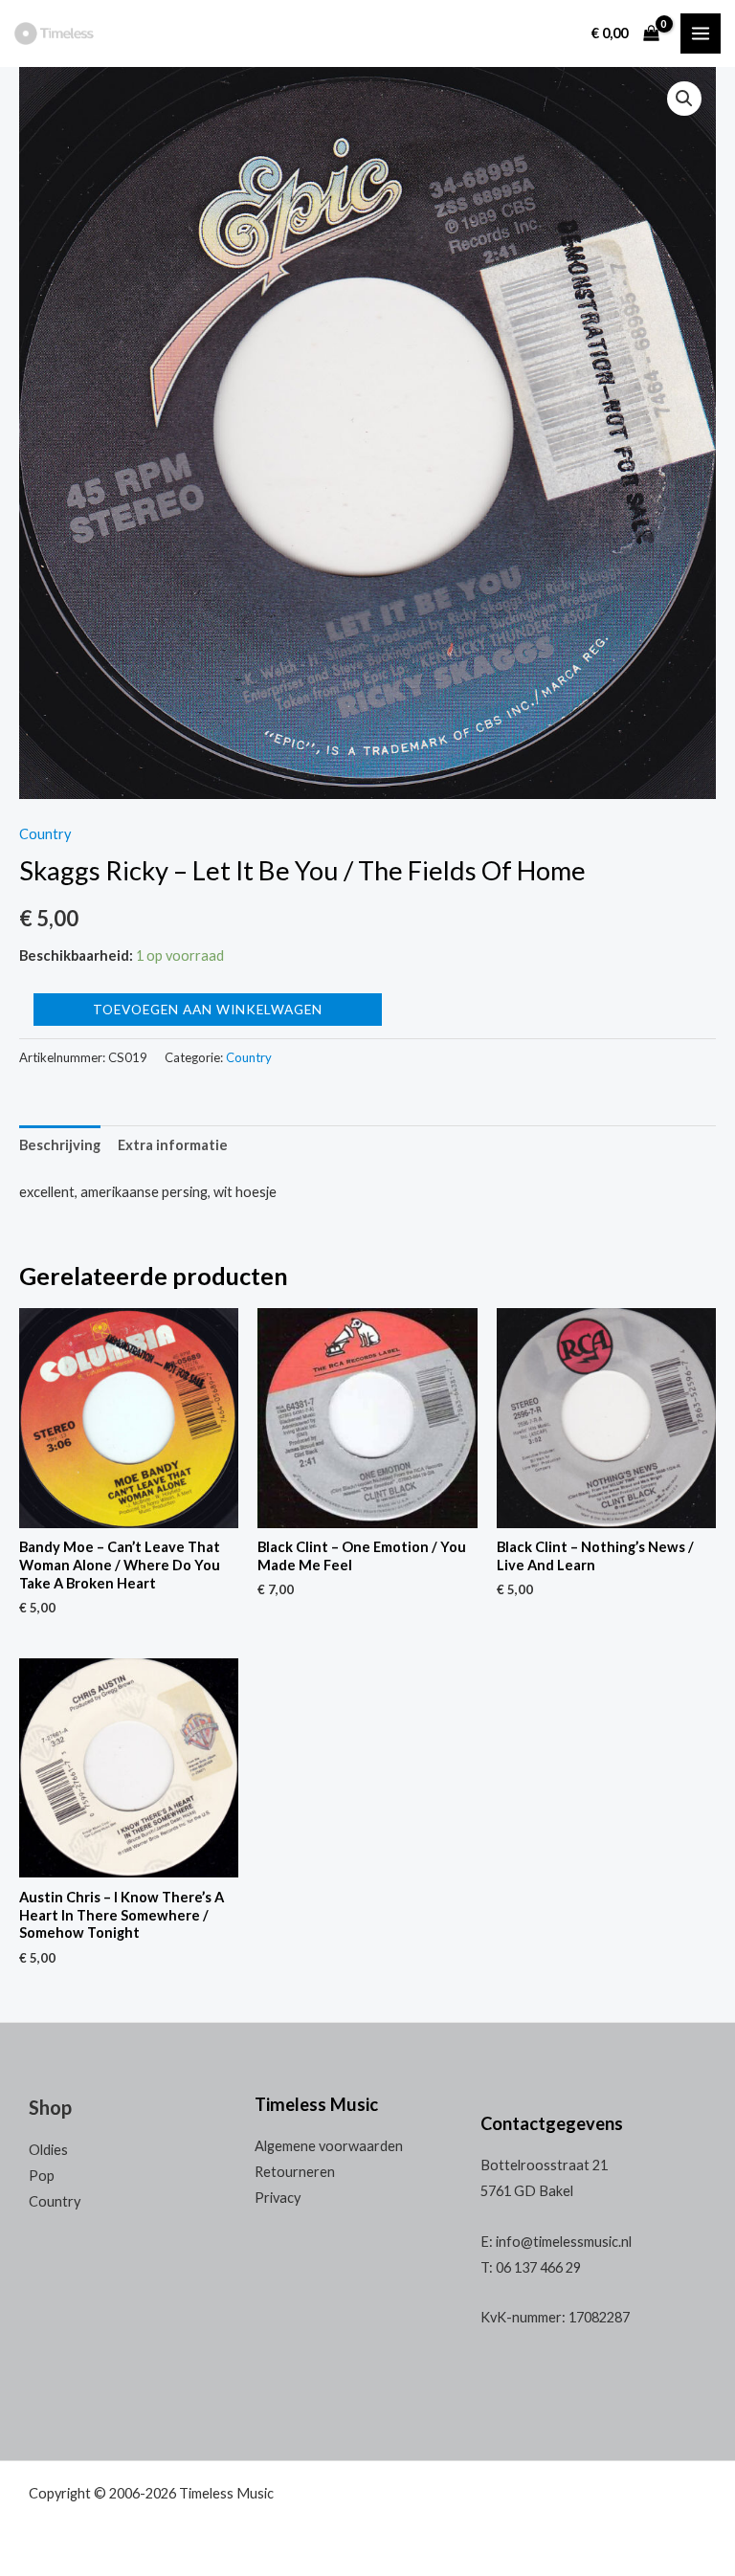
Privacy (278, 2198)
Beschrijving (60, 1145)
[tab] (60, 1145)
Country (45, 834)
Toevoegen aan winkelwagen (208, 1009)
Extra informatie (173, 1145)
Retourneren (295, 2172)
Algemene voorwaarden (329, 2146)
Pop (42, 2176)
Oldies (48, 2150)
